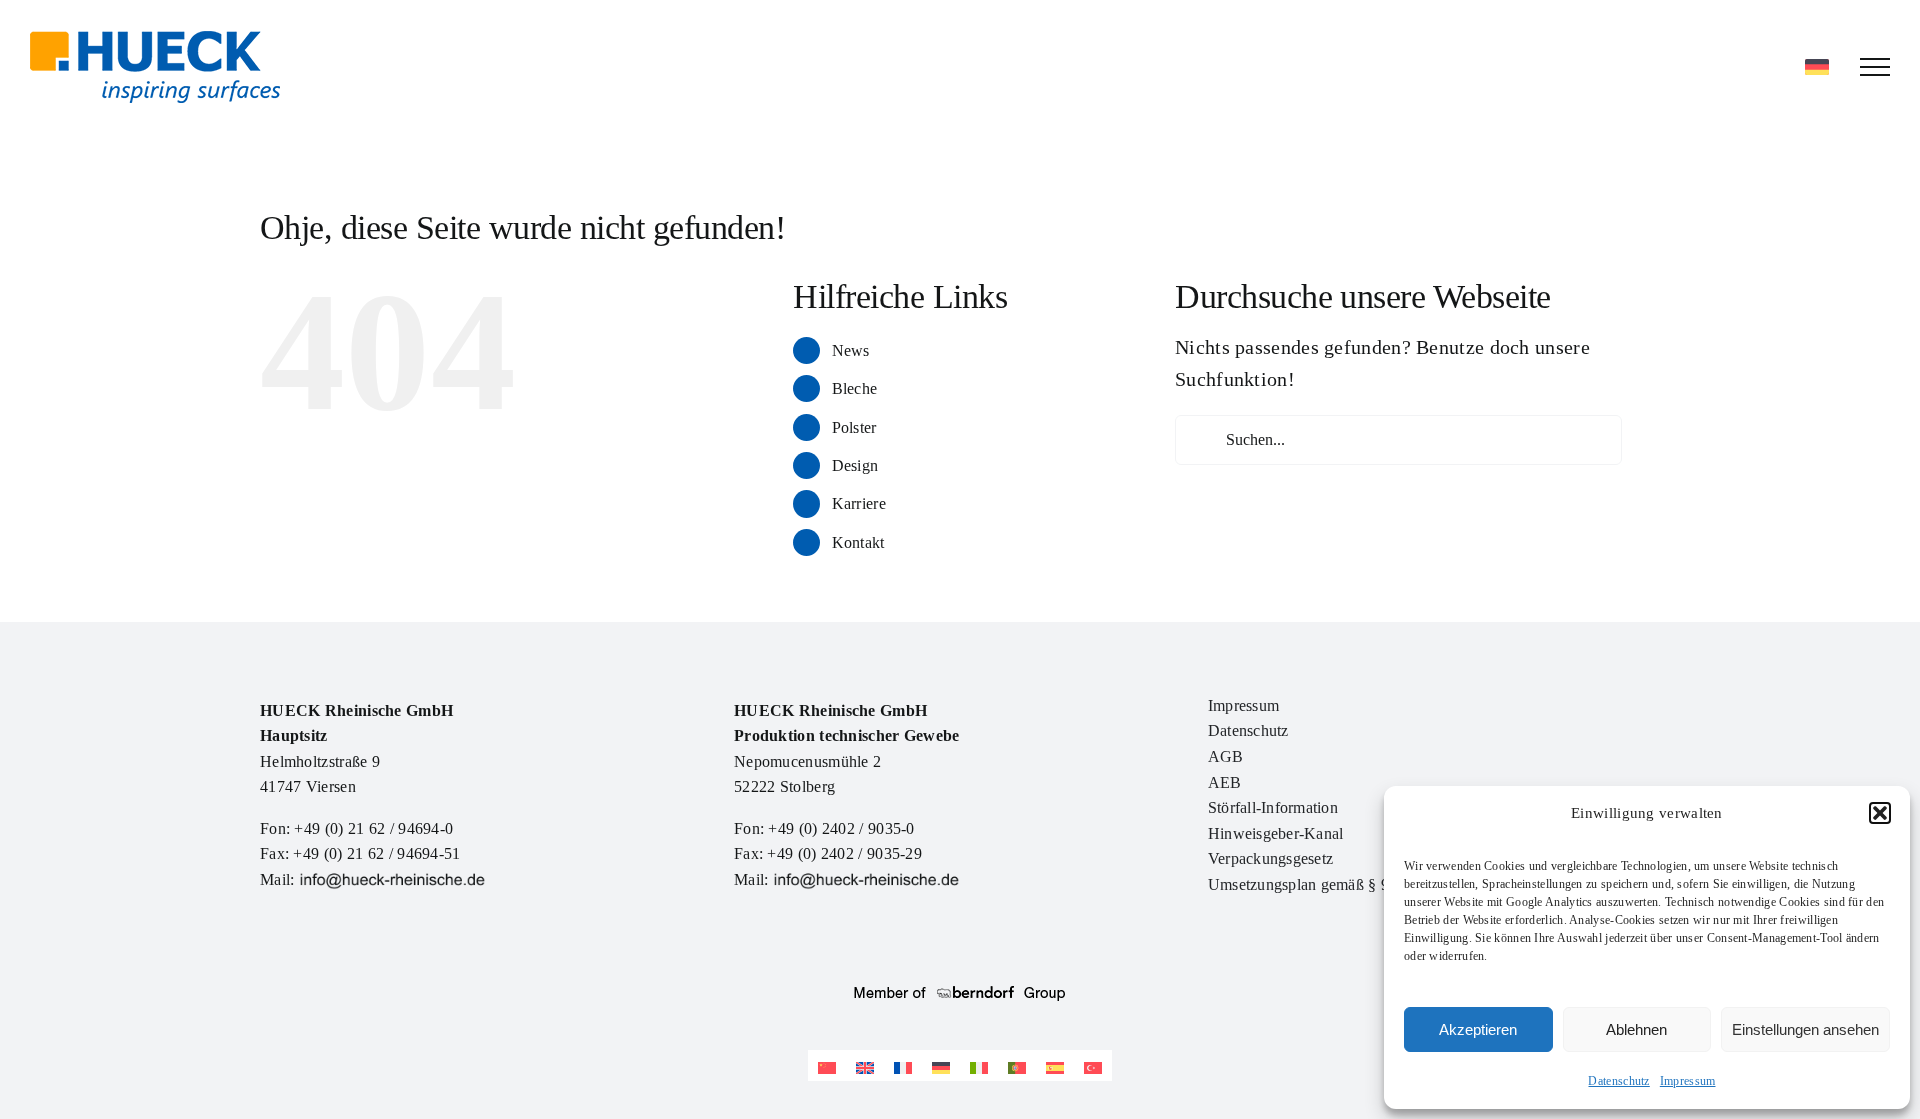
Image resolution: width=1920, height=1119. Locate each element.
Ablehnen (1636, 1029)
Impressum (1688, 1081)
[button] (1880, 813)
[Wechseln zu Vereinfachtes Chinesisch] (827, 1065)
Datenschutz (1618, 1081)
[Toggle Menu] (1875, 67)
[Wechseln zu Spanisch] (1055, 1065)
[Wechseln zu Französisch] (903, 1065)
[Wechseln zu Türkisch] (1093, 1065)
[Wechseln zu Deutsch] (941, 1065)
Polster (854, 427)
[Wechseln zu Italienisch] (979, 1065)
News (851, 350)
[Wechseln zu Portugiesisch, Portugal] (1017, 1065)
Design (855, 465)
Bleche (855, 388)
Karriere (859, 503)
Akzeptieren (1478, 1029)
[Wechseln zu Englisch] (865, 1065)
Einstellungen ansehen (1805, 1029)
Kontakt (858, 542)
